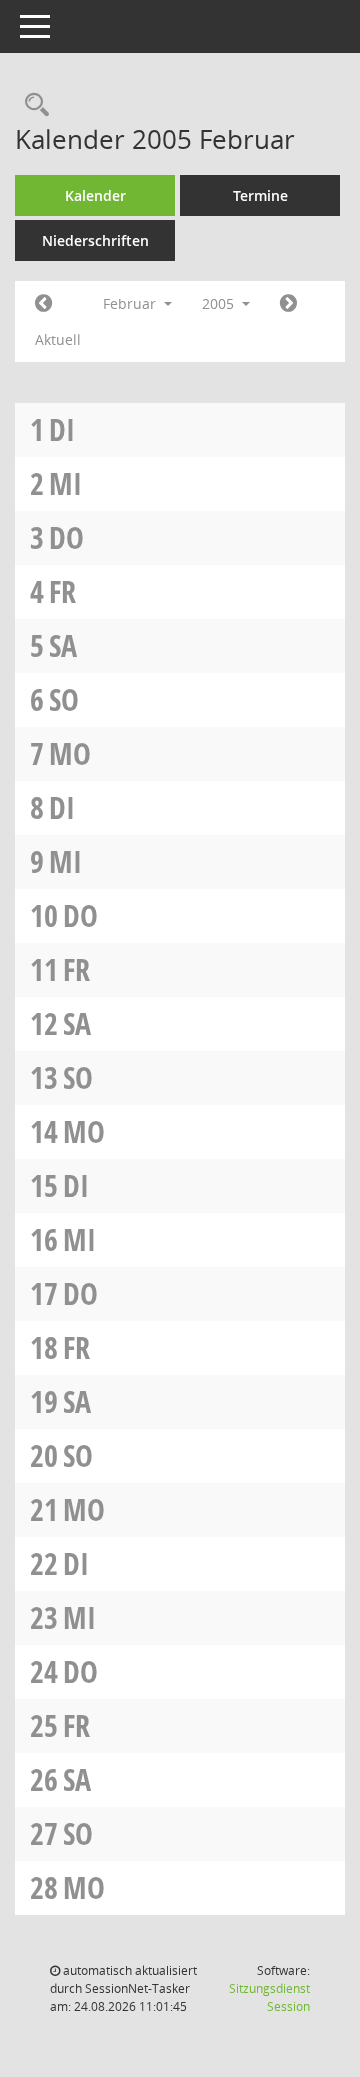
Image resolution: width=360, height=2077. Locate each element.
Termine (260, 195)
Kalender (95, 195)
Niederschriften (95, 240)
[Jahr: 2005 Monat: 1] (43, 304)
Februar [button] (131, 303)
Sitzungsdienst (269, 1997)
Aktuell (58, 339)
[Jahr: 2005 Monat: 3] (288, 304)
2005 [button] (220, 303)
